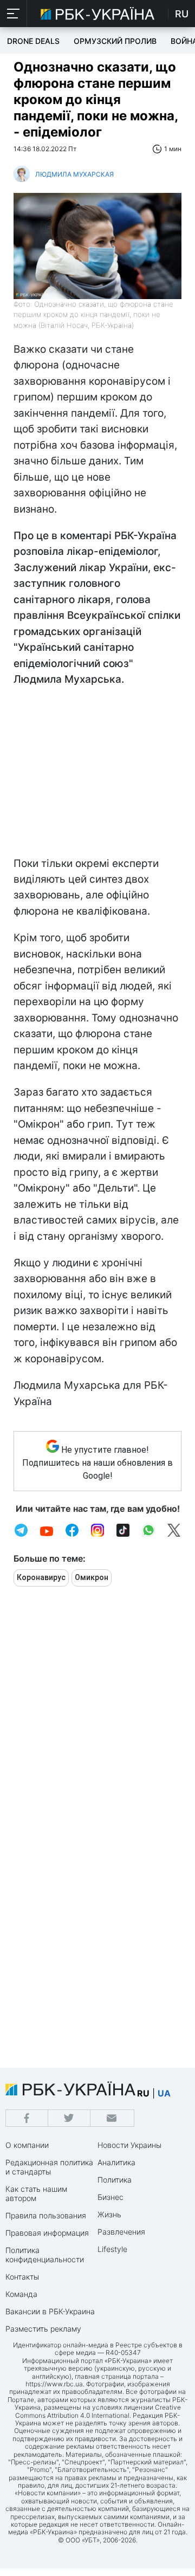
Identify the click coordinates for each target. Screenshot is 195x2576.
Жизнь (109, 2214)
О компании (27, 2145)
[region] (97, 774)
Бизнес (110, 2197)
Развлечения (121, 2232)
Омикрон (92, 1577)
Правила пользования (46, 2215)
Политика (115, 2180)
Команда (21, 2294)
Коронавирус (41, 1577)
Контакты (22, 2277)
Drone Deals (33, 41)
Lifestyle (112, 2249)
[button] (14, 14)
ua (164, 2093)
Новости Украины (129, 2145)
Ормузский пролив (115, 41)
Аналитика (116, 2162)
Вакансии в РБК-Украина (50, 2311)
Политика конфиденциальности (45, 2255)
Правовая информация (47, 2233)
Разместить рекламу (43, 2329)
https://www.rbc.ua (54, 2384)
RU (182, 14)
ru (143, 2093)
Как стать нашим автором (36, 2193)
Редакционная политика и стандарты (49, 2167)
